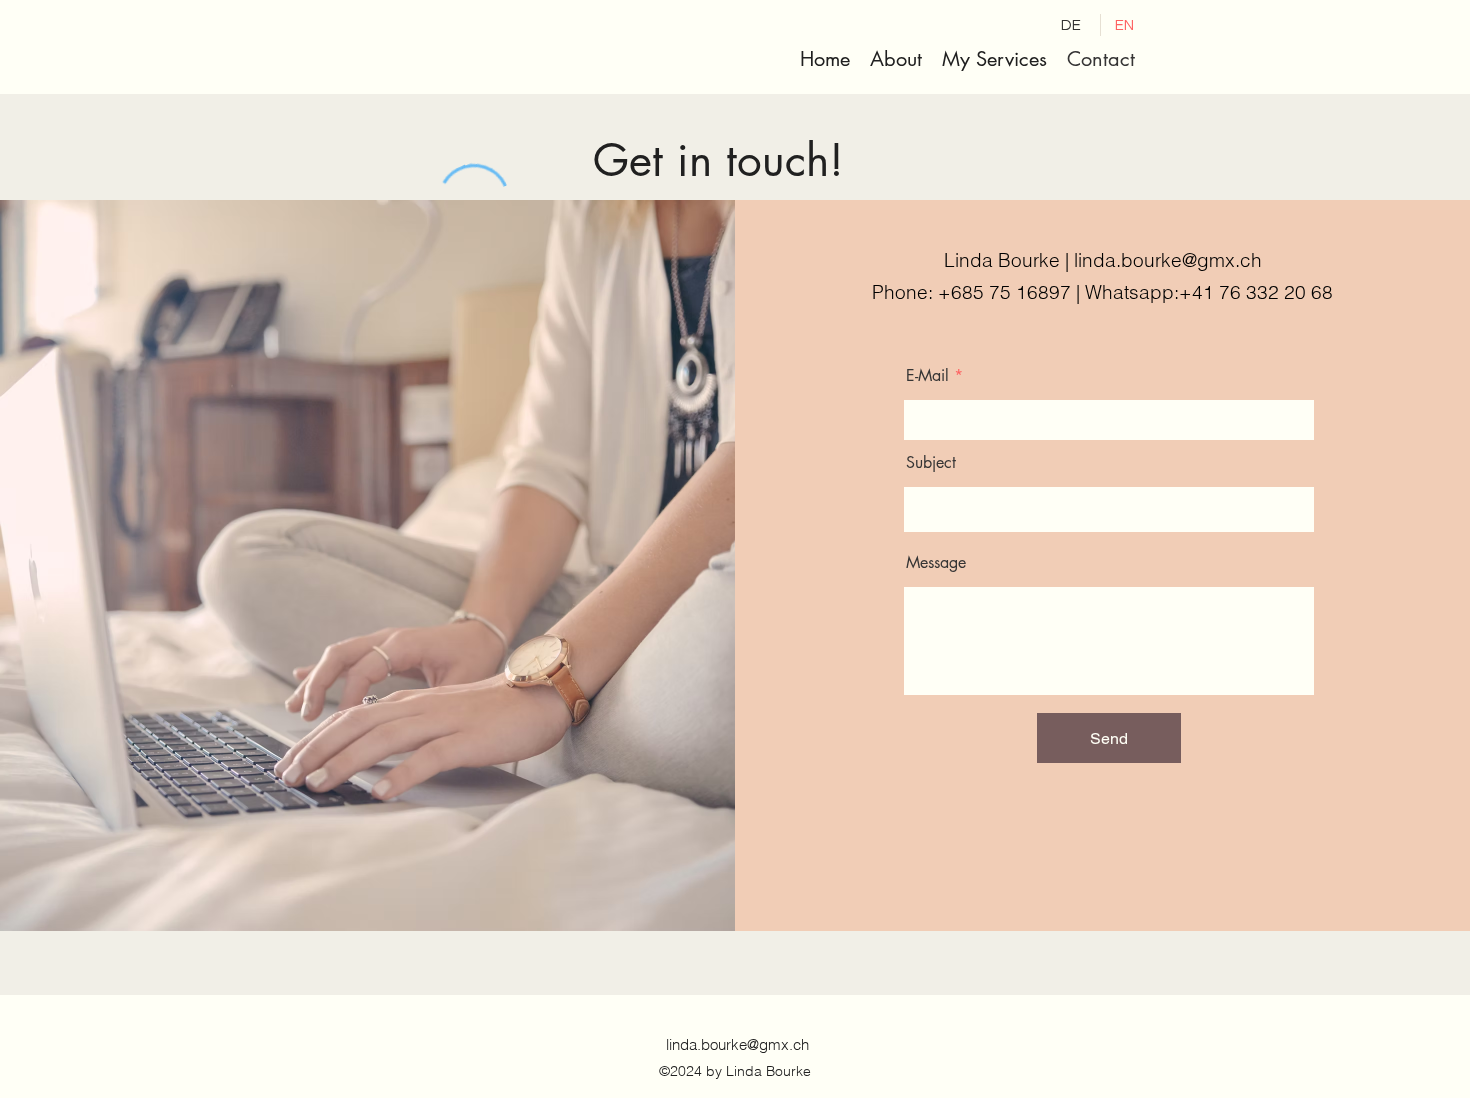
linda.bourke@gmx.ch (1168, 260)
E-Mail (927, 376)
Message (936, 563)
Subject (931, 463)
